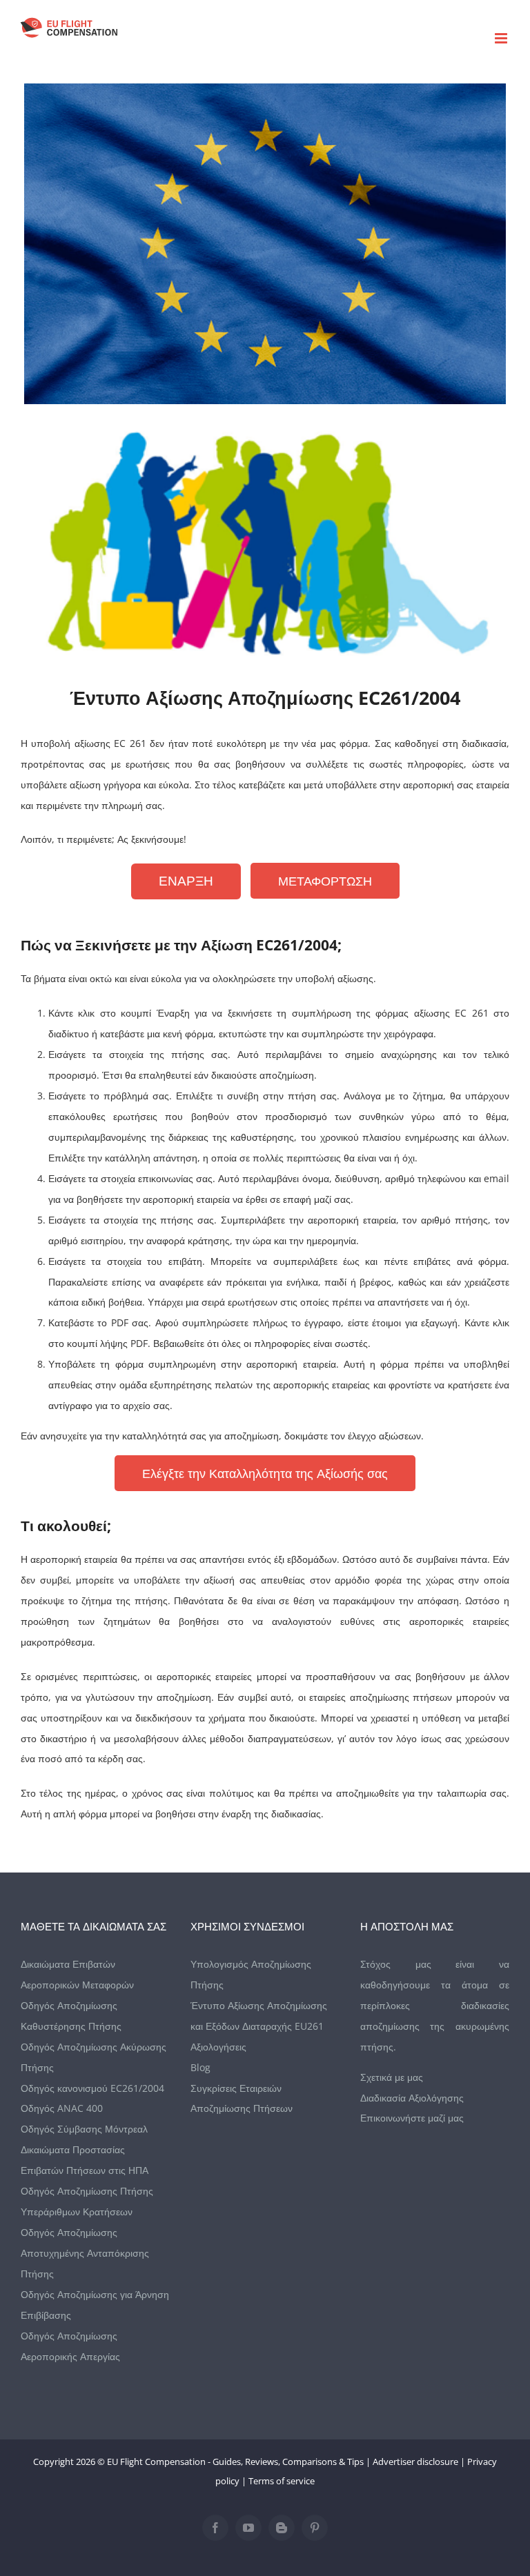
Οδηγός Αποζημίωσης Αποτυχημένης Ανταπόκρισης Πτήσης (85, 2253)
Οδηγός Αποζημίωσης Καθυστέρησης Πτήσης (71, 2016)
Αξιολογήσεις (218, 2047)
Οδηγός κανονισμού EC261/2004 (92, 2088)
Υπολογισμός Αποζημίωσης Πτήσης (251, 1974)
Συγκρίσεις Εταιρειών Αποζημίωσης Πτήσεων (242, 2098)
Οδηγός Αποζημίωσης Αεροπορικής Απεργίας (70, 2346)
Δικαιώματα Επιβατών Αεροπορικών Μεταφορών (77, 1974)
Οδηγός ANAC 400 (62, 2108)
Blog (200, 2067)
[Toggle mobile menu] (502, 38)
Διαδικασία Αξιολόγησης (412, 2098)
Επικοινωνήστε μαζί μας (412, 2118)
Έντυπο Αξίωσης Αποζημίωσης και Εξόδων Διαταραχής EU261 (259, 2016)
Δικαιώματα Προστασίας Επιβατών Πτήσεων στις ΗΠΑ (85, 2160)
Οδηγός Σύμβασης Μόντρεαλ (84, 2129)
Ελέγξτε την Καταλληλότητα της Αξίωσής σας (265, 1473)
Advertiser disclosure (415, 2462)
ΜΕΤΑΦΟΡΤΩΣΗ (325, 881)
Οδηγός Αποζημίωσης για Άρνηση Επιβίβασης (95, 2305)
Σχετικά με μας (392, 2077)
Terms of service (282, 2481)
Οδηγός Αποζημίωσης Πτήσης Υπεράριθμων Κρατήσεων (87, 2201)
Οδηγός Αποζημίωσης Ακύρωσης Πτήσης (94, 2057)
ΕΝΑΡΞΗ (186, 881)
